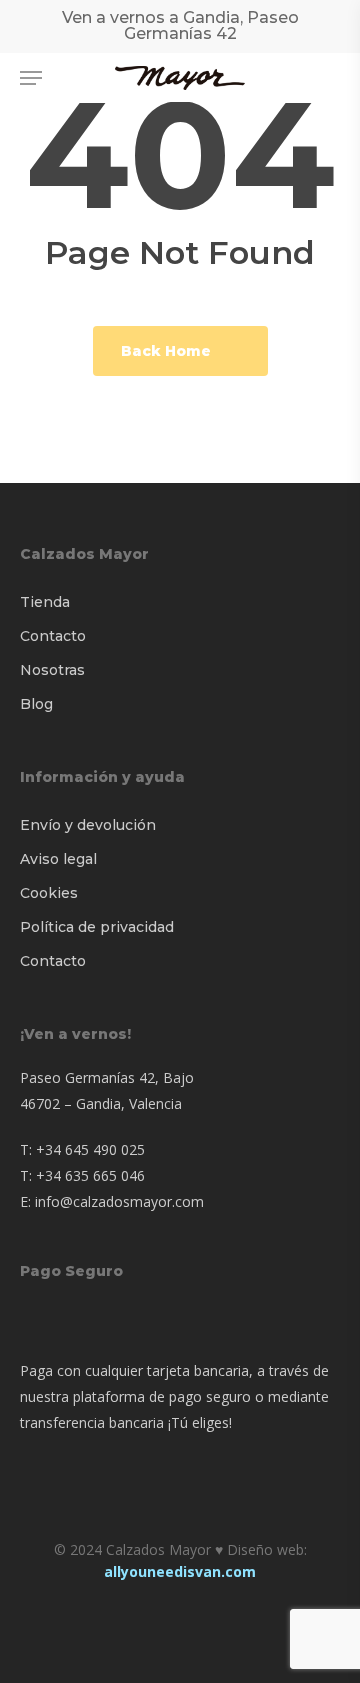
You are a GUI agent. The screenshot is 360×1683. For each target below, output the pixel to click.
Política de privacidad (97, 927)
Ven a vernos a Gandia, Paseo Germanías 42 (180, 25)
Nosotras (52, 670)
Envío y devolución (88, 825)
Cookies (49, 893)
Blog (36, 704)
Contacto (53, 636)
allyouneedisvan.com (180, 1571)
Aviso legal (58, 859)
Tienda (45, 602)
